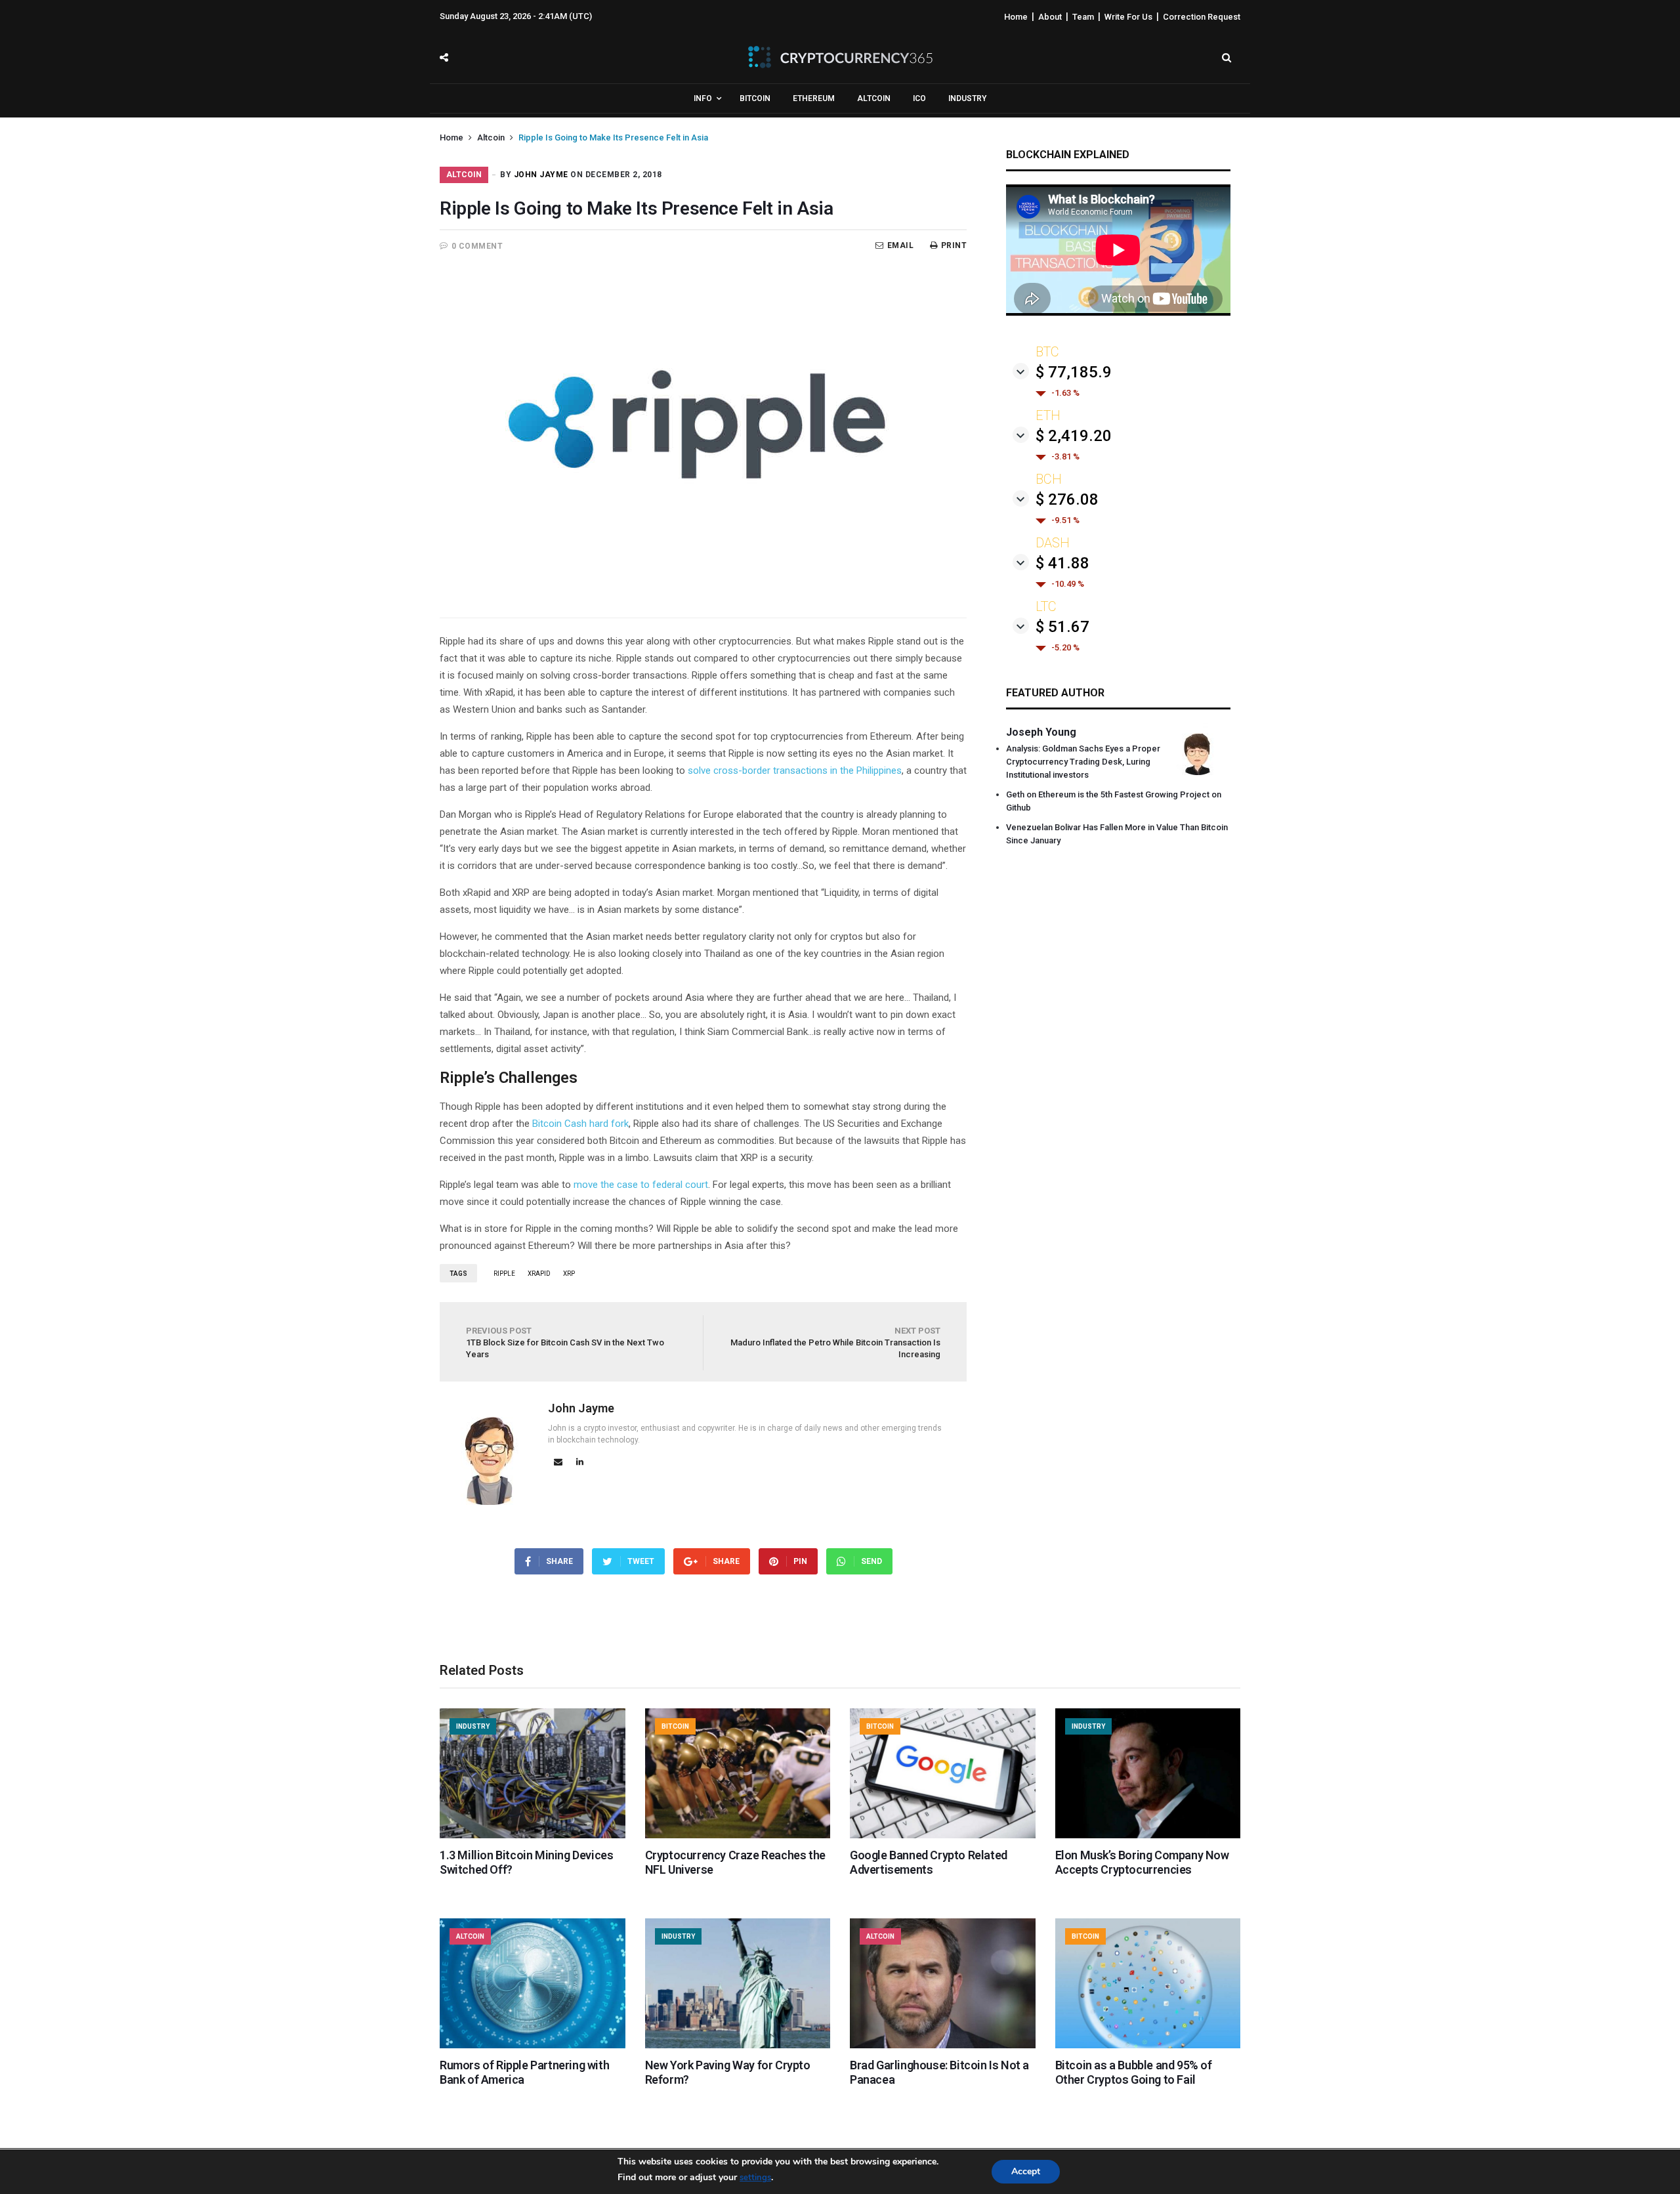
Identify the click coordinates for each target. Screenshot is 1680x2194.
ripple (504, 1274)
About (1050, 17)
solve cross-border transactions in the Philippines (795, 770)
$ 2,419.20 (1074, 436)
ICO (919, 98)
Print (954, 245)
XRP (569, 1274)
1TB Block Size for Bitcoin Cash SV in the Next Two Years (565, 1342)
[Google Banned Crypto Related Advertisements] (943, 1835)
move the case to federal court (641, 1185)
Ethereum (814, 98)
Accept (1026, 2171)
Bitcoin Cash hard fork (580, 1124)
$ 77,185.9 (1074, 372)
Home (1016, 17)
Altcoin (874, 98)
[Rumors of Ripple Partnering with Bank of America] (533, 2045)
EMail (900, 245)
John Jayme (541, 175)
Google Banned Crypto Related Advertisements (929, 1862)
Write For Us (1128, 17)
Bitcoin (755, 98)
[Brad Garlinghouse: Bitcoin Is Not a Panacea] (943, 2045)
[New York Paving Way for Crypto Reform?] (738, 2045)
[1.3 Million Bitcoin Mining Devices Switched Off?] (533, 1835)
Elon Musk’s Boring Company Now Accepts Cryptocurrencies (1142, 1862)
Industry (967, 98)
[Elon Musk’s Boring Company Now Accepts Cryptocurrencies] (1148, 1835)
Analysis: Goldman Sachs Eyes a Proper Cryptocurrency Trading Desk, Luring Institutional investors (1083, 762)
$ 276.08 (1067, 499)
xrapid (539, 1274)
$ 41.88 (1062, 563)
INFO (703, 98)
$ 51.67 (1062, 627)
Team (1083, 17)
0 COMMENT (477, 246)
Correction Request (1202, 17)
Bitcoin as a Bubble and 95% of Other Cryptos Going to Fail (1134, 2072)
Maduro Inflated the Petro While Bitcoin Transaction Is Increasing (835, 1342)
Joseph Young (1041, 732)
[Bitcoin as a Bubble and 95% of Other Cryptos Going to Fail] (1148, 2045)
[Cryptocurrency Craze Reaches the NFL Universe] (738, 1835)
